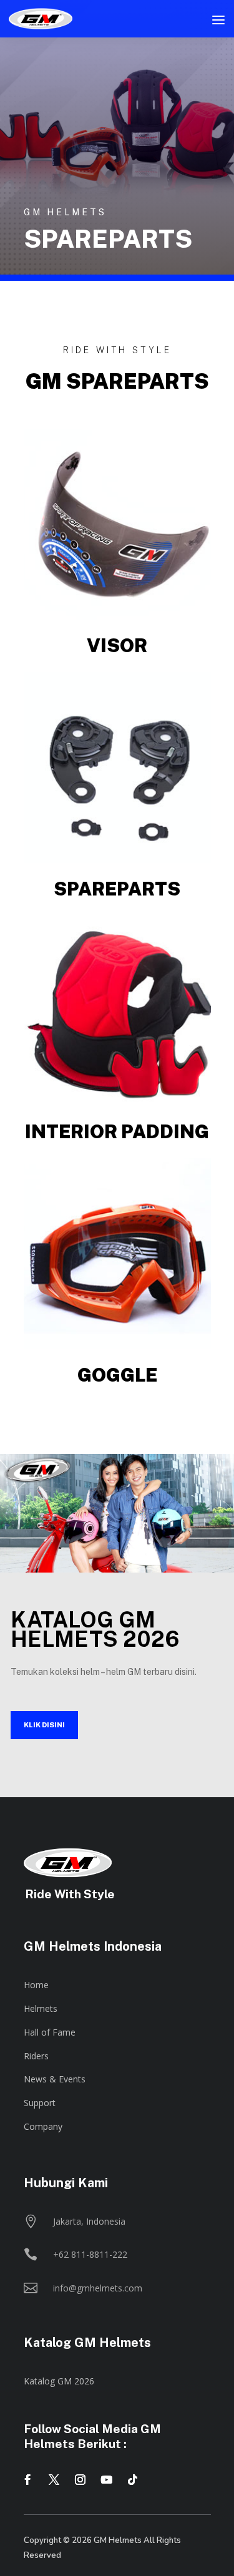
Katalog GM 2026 (59, 2381)
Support (40, 2103)
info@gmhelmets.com (98, 2288)
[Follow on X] (54, 2480)
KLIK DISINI (44, 1725)
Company (43, 2126)
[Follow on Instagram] (80, 2480)
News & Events (55, 2079)
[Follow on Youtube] (107, 2480)
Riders (36, 2056)
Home (36, 1985)
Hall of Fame (50, 2032)
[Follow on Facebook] (28, 2480)
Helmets (41, 2008)
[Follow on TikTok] (133, 2480)
